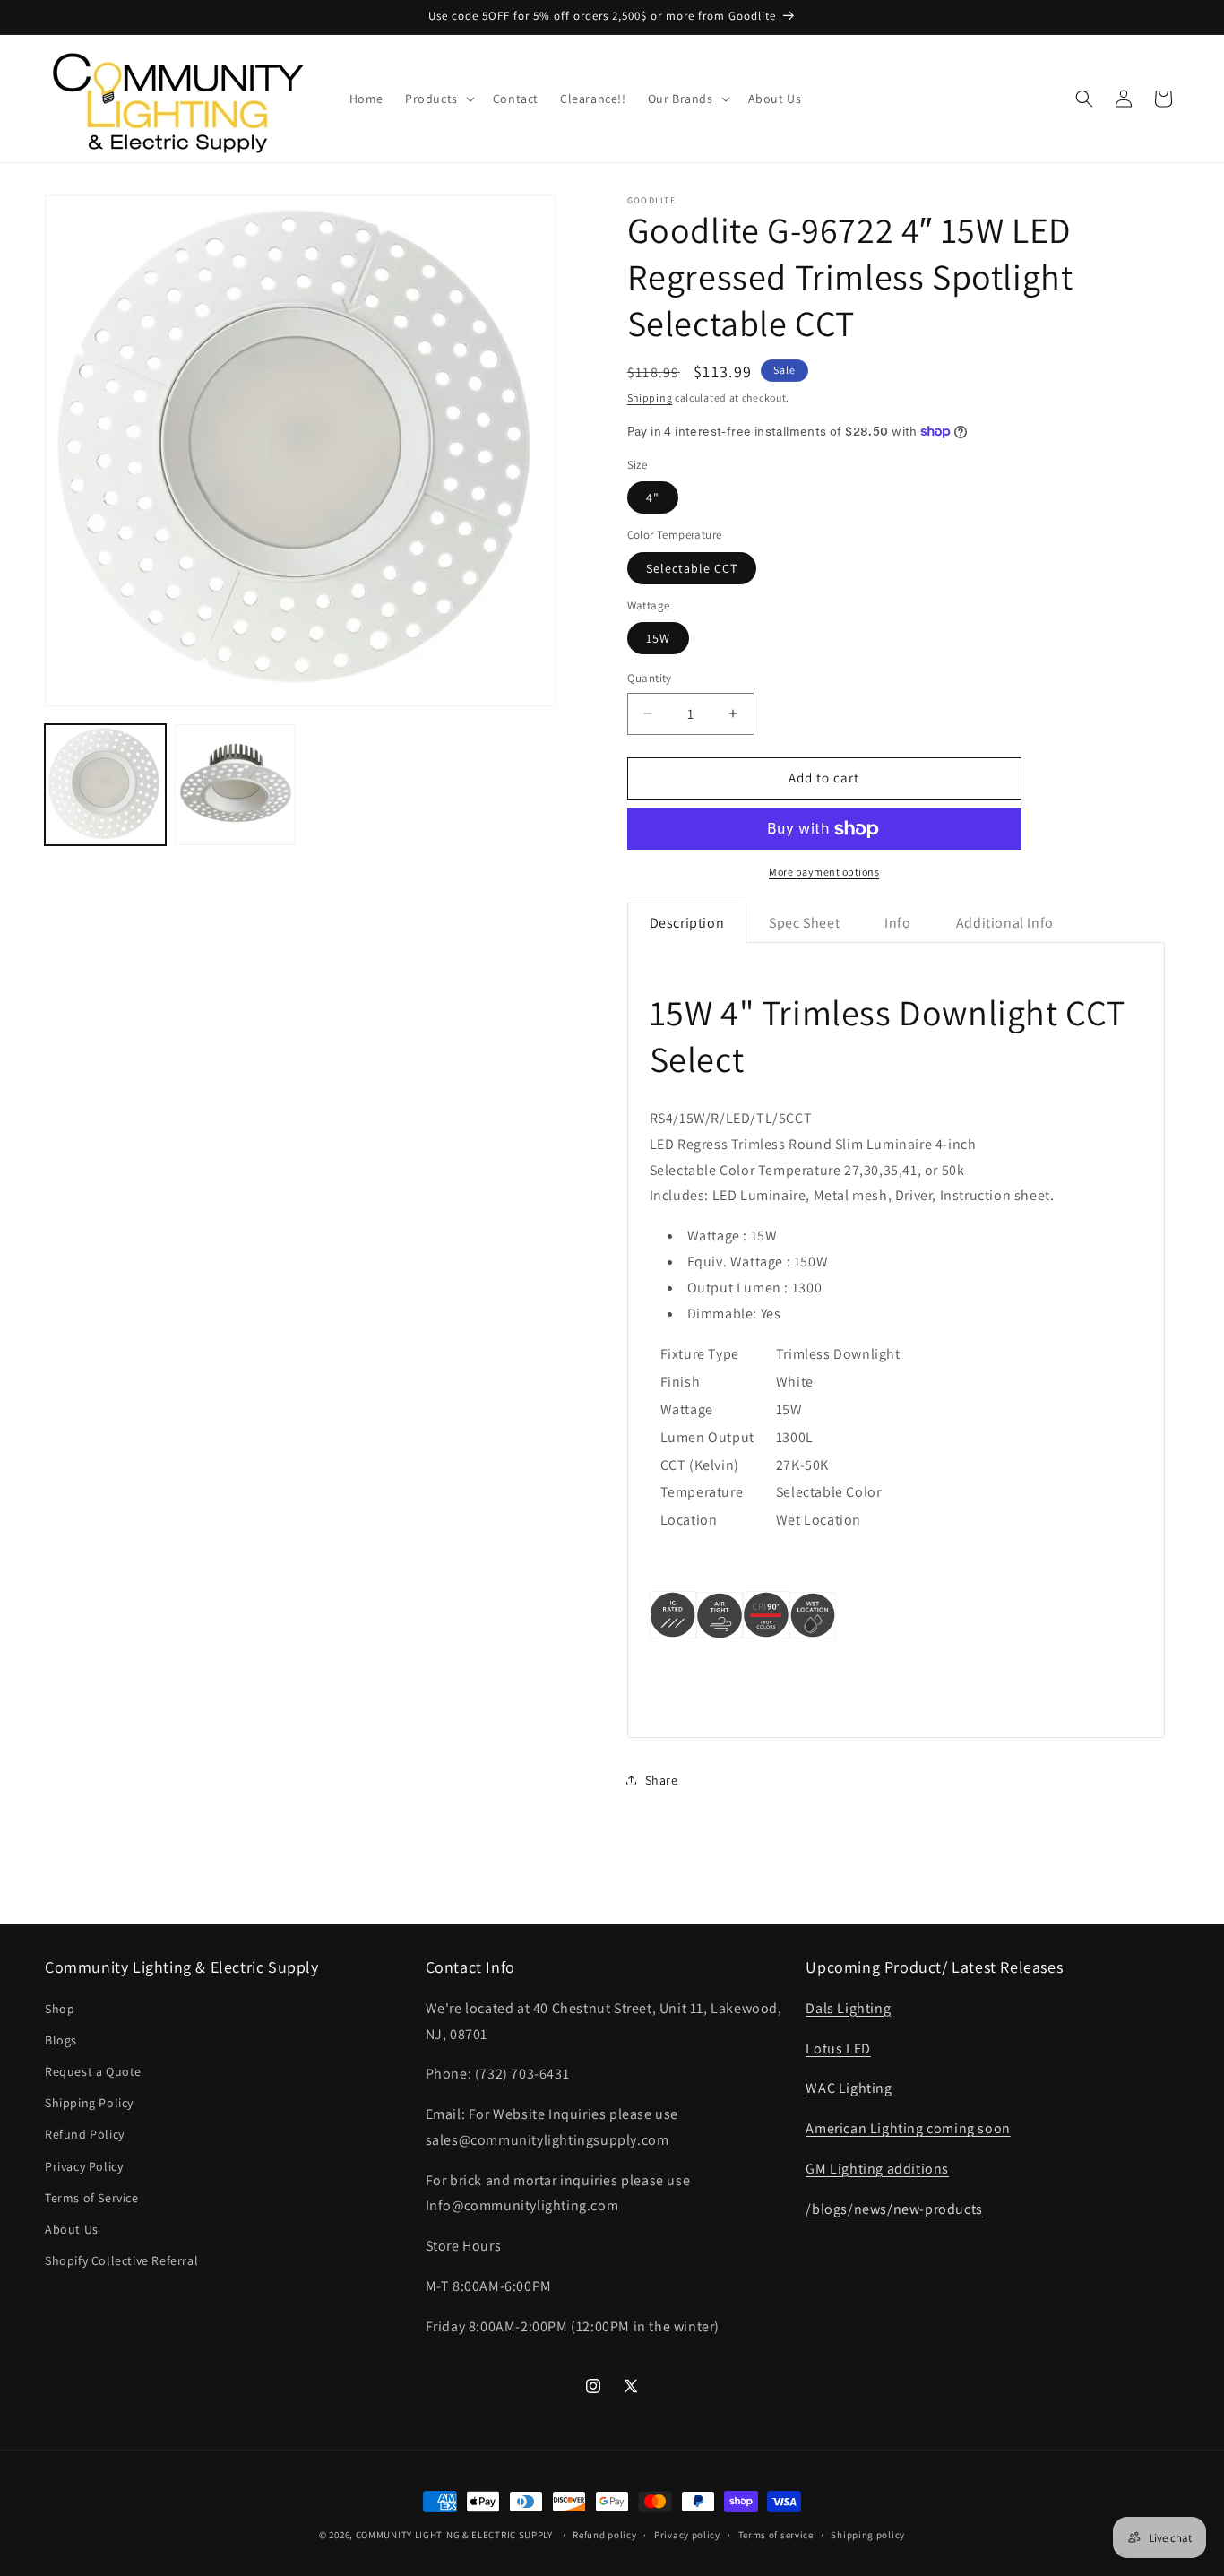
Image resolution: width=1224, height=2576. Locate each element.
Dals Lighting (848, 2008)
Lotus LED (838, 2049)
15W (658, 638)
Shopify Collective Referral (121, 2260)
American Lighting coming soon (908, 2128)
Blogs (61, 2040)
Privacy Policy (84, 2166)
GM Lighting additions (877, 2169)
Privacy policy (687, 2535)
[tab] (687, 923)
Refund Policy (85, 2135)
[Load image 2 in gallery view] (235, 785)
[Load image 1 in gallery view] (105, 785)
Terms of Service (92, 2198)
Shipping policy (868, 2535)
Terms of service (776, 2535)
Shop (60, 2009)
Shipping (650, 398)
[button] (438, 99)
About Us (72, 2229)
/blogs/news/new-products (894, 2209)
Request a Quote (93, 2071)
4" (653, 497)
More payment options (824, 872)
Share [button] (662, 1780)
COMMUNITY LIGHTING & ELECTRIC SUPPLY (454, 2535)
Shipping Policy (89, 2103)
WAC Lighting (849, 2088)
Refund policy (604, 2535)
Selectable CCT (692, 568)
